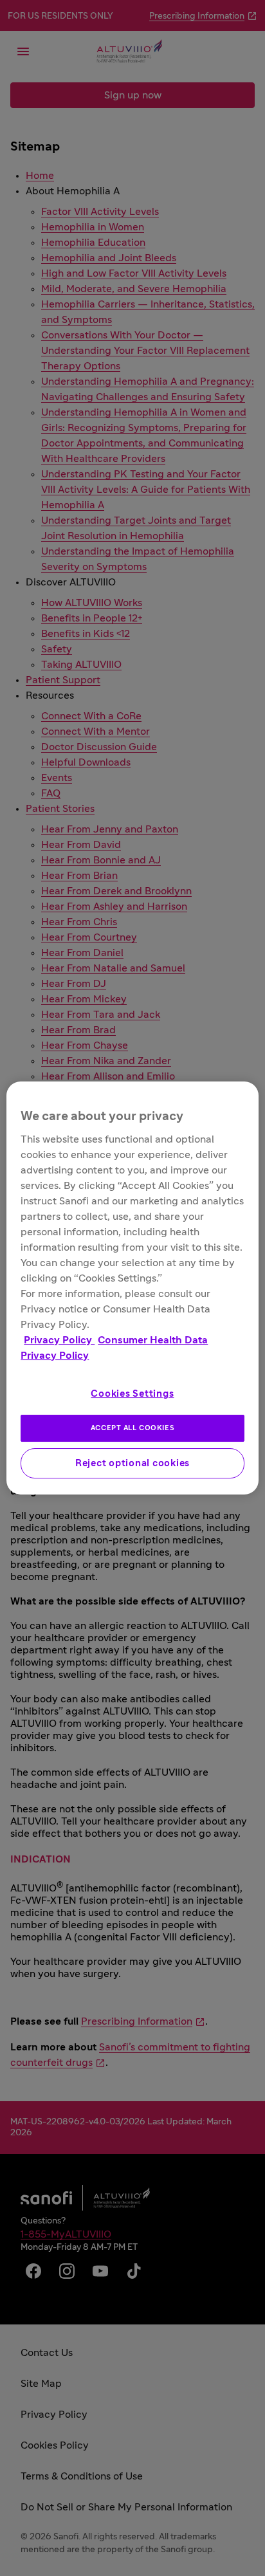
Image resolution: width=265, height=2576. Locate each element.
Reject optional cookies (132, 1463)
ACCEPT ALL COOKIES (132, 1428)
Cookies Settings (132, 1394)
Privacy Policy (59, 1340)
